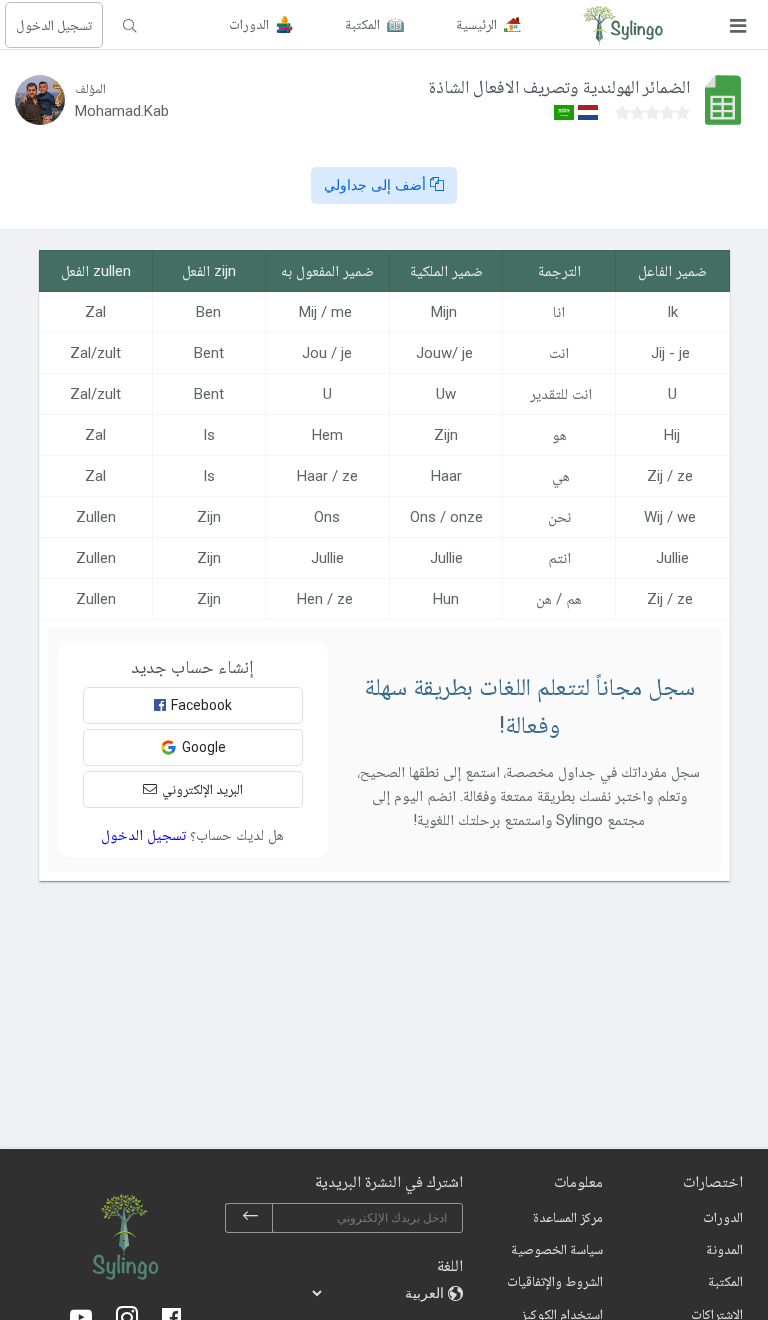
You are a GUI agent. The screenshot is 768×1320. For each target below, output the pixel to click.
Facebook (201, 705)
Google (204, 747)
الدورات (723, 1217)
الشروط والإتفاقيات (555, 1281)
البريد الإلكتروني (202, 789)
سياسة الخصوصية (557, 1249)
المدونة (724, 1249)
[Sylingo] (623, 25)
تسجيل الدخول (54, 25)
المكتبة (725, 1281)
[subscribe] (250, 1218)
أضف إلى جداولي (377, 185)
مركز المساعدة (568, 1217)
